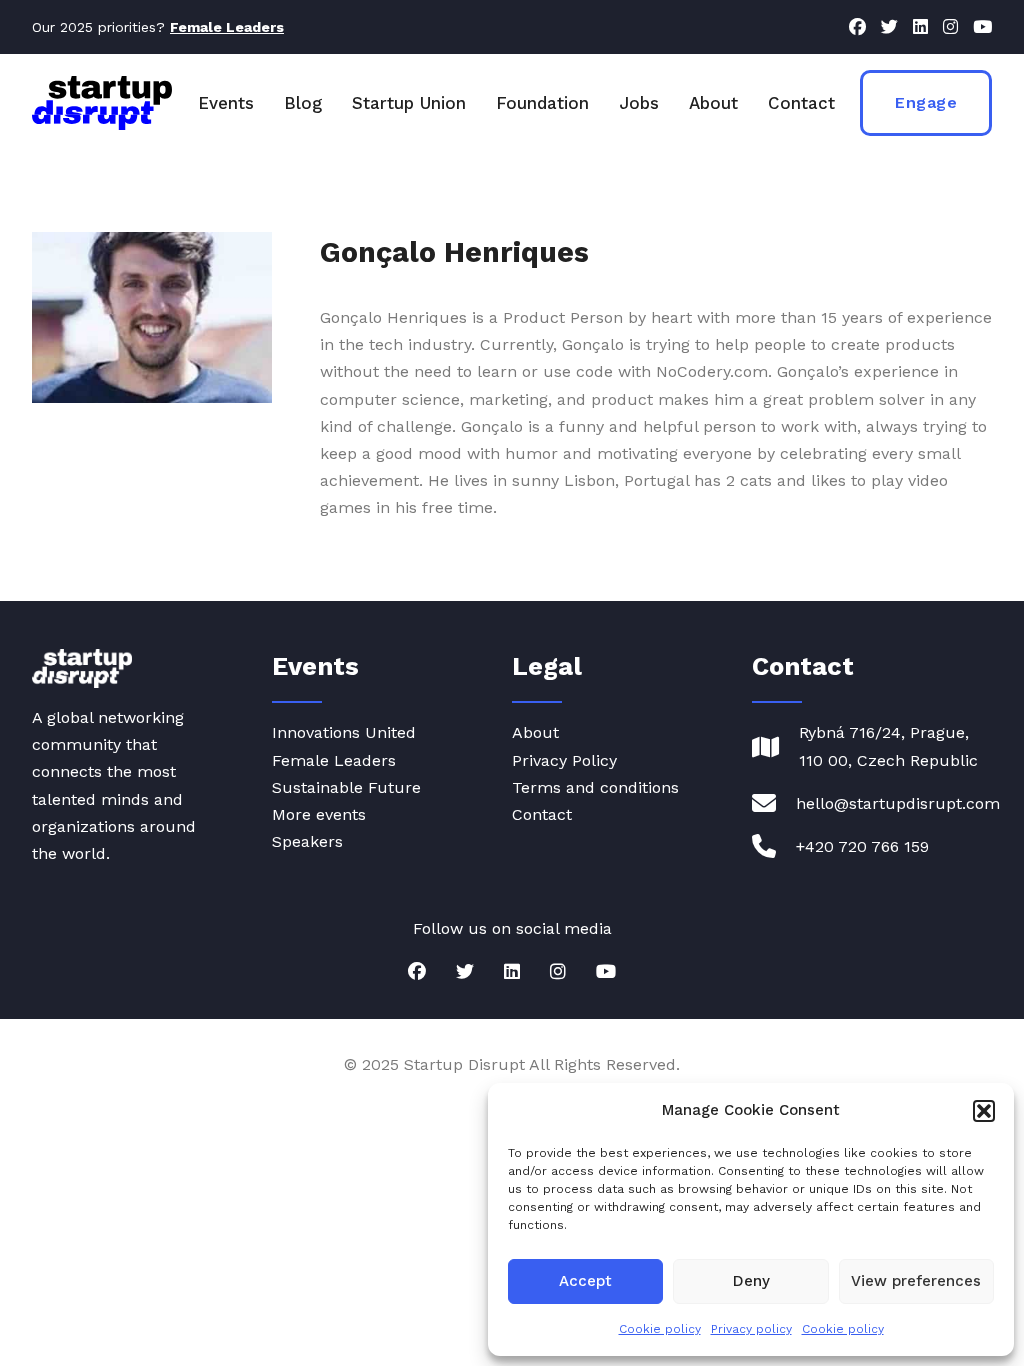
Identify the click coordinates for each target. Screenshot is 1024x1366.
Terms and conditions (595, 787)
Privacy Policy (564, 760)
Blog (303, 103)
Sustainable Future (346, 787)
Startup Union (409, 103)
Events (226, 103)
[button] (984, 1111)
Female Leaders (334, 760)
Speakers (307, 841)
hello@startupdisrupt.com (898, 803)
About (713, 103)
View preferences (916, 1281)
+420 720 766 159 (862, 846)
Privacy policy (751, 1329)
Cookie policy (660, 1329)
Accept (585, 1281)
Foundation (542, 103)
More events (319, 814)
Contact (801, 103)
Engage (926, 102)
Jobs (639, 103)
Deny (751, 1281)
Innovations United (344, 732)
